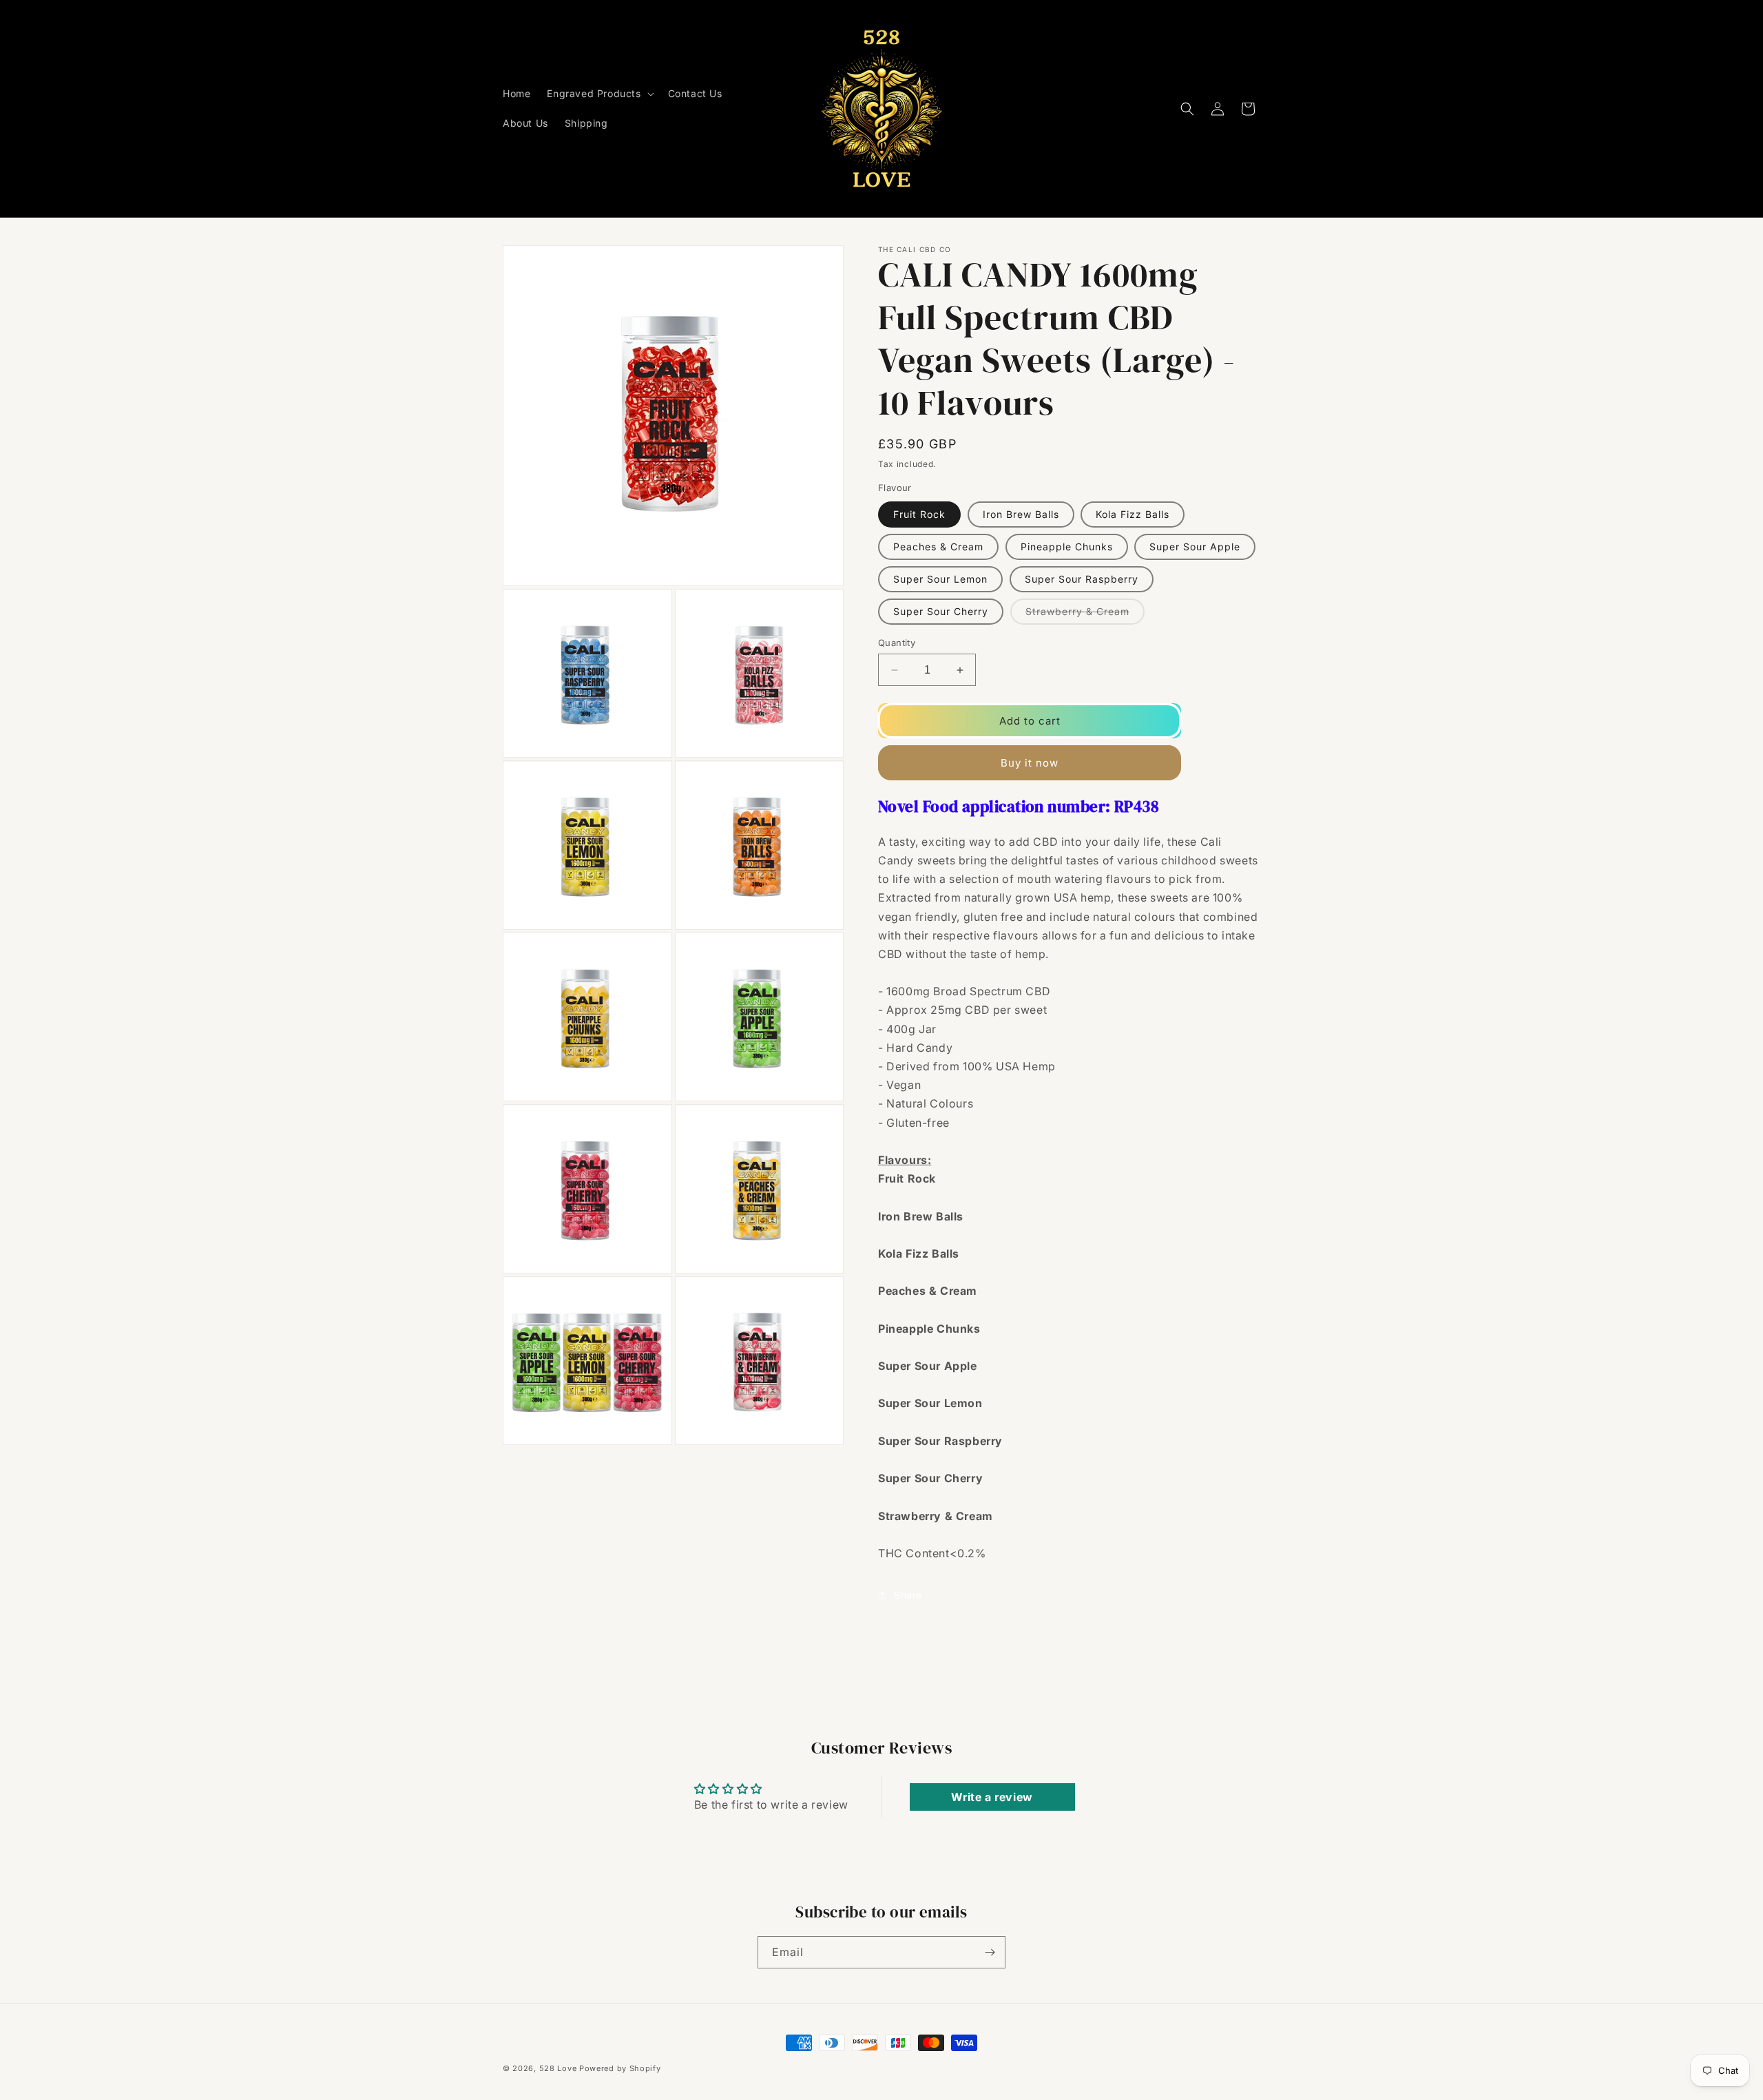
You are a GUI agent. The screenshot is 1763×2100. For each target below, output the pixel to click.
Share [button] (908, 1595)
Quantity (897, 643)
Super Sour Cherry (941, 611)
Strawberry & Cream (1085, 615)
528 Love (558, 2068)
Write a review (992, 1797)
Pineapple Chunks (1067, 547)
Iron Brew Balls (1021, 514)
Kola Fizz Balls (1133, 514)
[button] (599, 94)
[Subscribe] (990, 1952)
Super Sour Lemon (940, 579)
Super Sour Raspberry (1082, 579)
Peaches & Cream (938, 547)
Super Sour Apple (1195, 547)
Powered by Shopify (620, 2068)
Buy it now (1030, 763)
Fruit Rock (919, 514)
